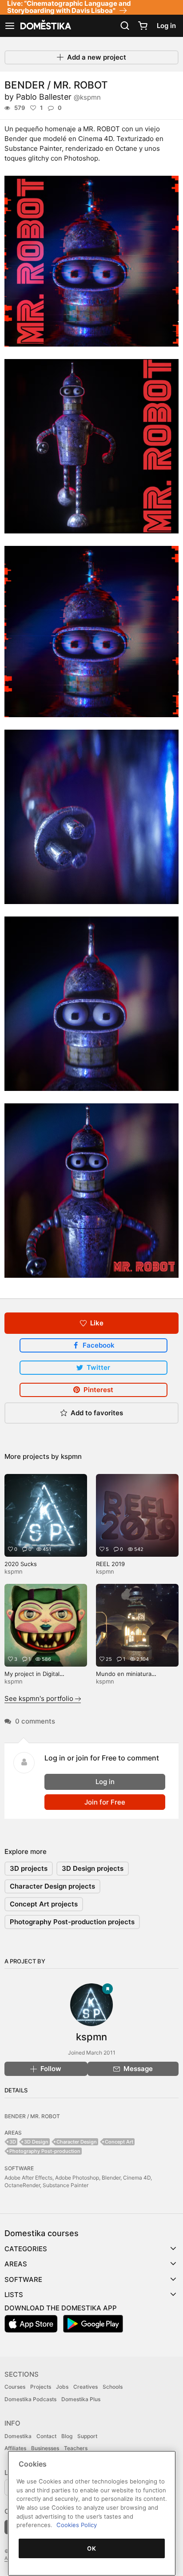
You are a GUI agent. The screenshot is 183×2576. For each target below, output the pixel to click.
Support (87, 2436)
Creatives (86, 2387)
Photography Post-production (45, 2151)
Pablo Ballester (58, 97)
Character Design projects (52, 1886)
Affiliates (15, 2448)
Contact (46, 2436)
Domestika (18, 2436)
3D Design (36, 2142)
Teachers (76, 2448)
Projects (41, 2387)
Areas (16, 2264)
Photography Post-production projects (72, 1922)
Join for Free (105, 1802)
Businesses (45, 2448)
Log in (166, 26)
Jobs (62, 2387)
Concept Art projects (44, 1904)
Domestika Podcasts (30, 2399)
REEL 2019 (110, 1564)
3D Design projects (93, 1868)
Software (23, 2279)
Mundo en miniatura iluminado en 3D (124, 1678)
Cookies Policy (77, 2525)
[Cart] (143, 26)
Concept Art (119, 2142)
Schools (113, 2387)
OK (91, 2548)
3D (13, 2142)
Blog (67, 2436)
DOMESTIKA (45, 26)
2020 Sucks (21, 1564)
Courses (15, 2387)
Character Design (77, 2142)
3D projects (29, 1868)
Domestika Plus (81, 2399)
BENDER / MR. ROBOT (32, 2116)
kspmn (71, 1456)
